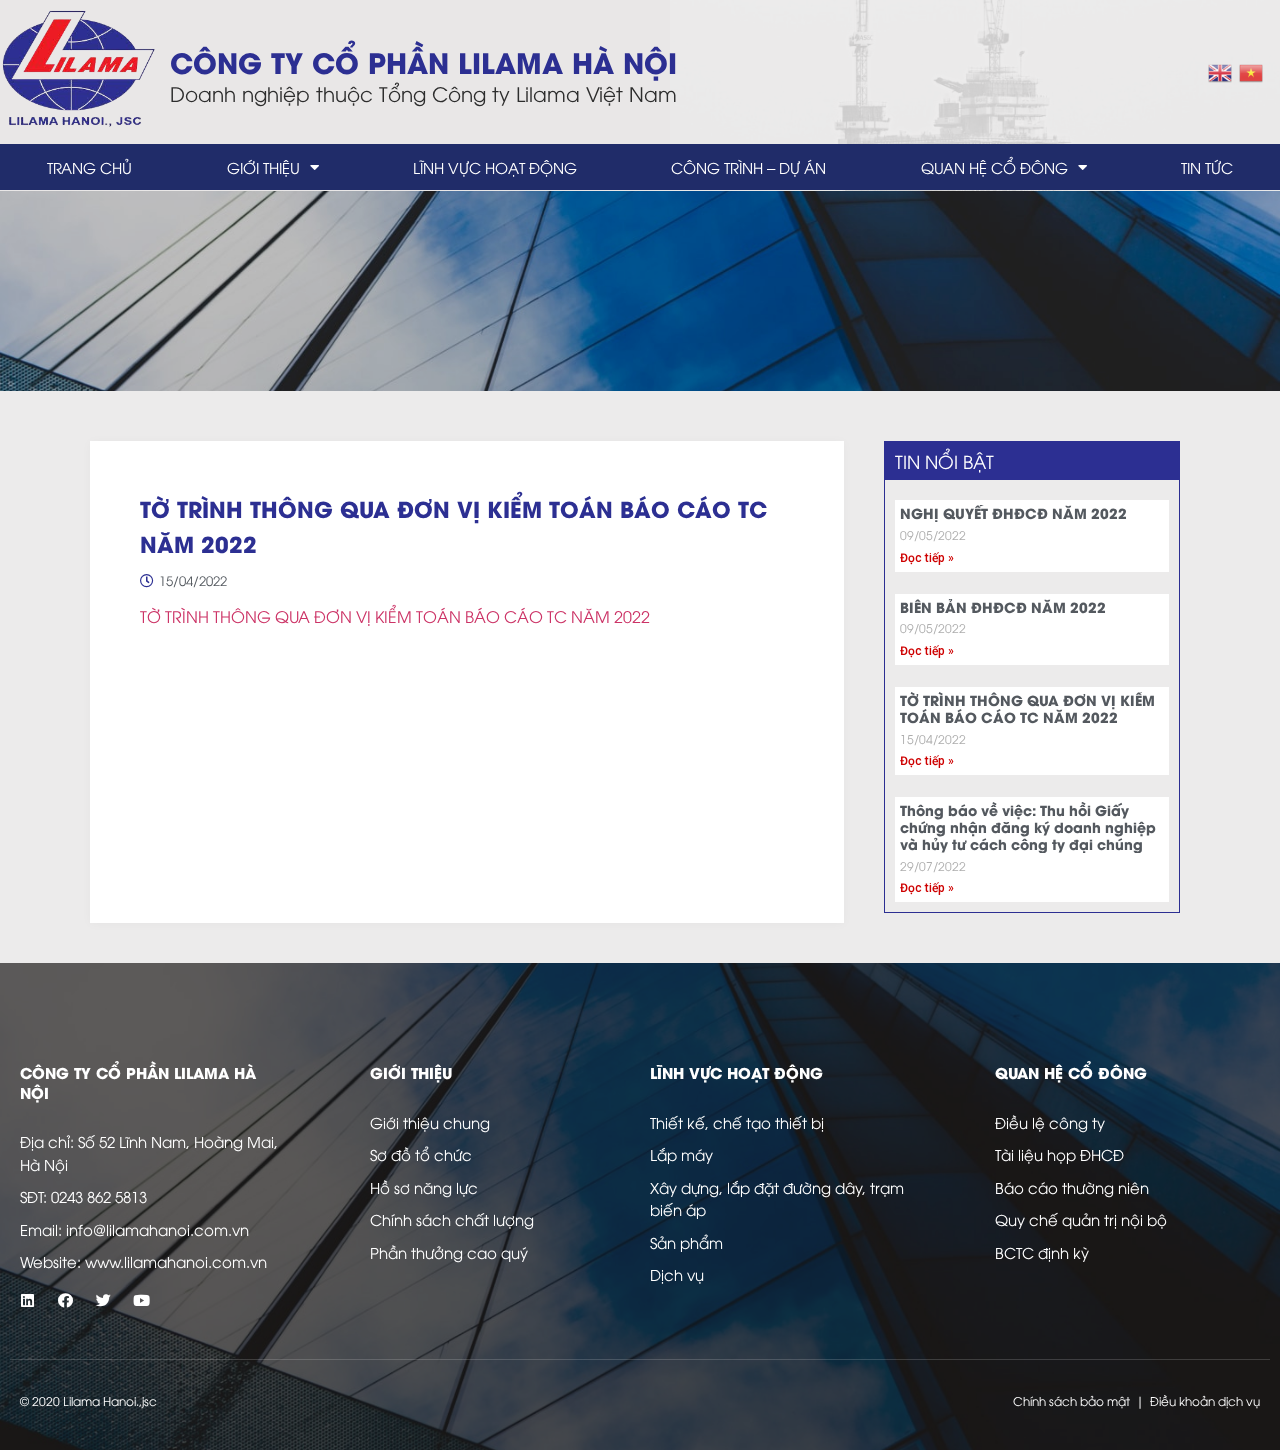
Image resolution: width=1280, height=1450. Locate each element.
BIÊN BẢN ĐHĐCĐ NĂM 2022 (1003, 606)
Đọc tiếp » (927, 558)
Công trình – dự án (748, 167)
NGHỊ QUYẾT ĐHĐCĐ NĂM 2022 (1013, 512)
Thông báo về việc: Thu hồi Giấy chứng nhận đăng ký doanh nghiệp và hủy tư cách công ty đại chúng (1028, 826)
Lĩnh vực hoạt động (495, 167)
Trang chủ (89, 167)
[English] (1221, 71)
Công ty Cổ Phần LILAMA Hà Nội (423, 60)
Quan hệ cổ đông (994, 167)
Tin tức (1207, 167)
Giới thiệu (263, 167)
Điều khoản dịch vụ (1205, 1400)
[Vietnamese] (1252, 71)
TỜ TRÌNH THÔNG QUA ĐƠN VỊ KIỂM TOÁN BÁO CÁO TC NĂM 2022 (395, 616)
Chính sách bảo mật (1071, 1400)
